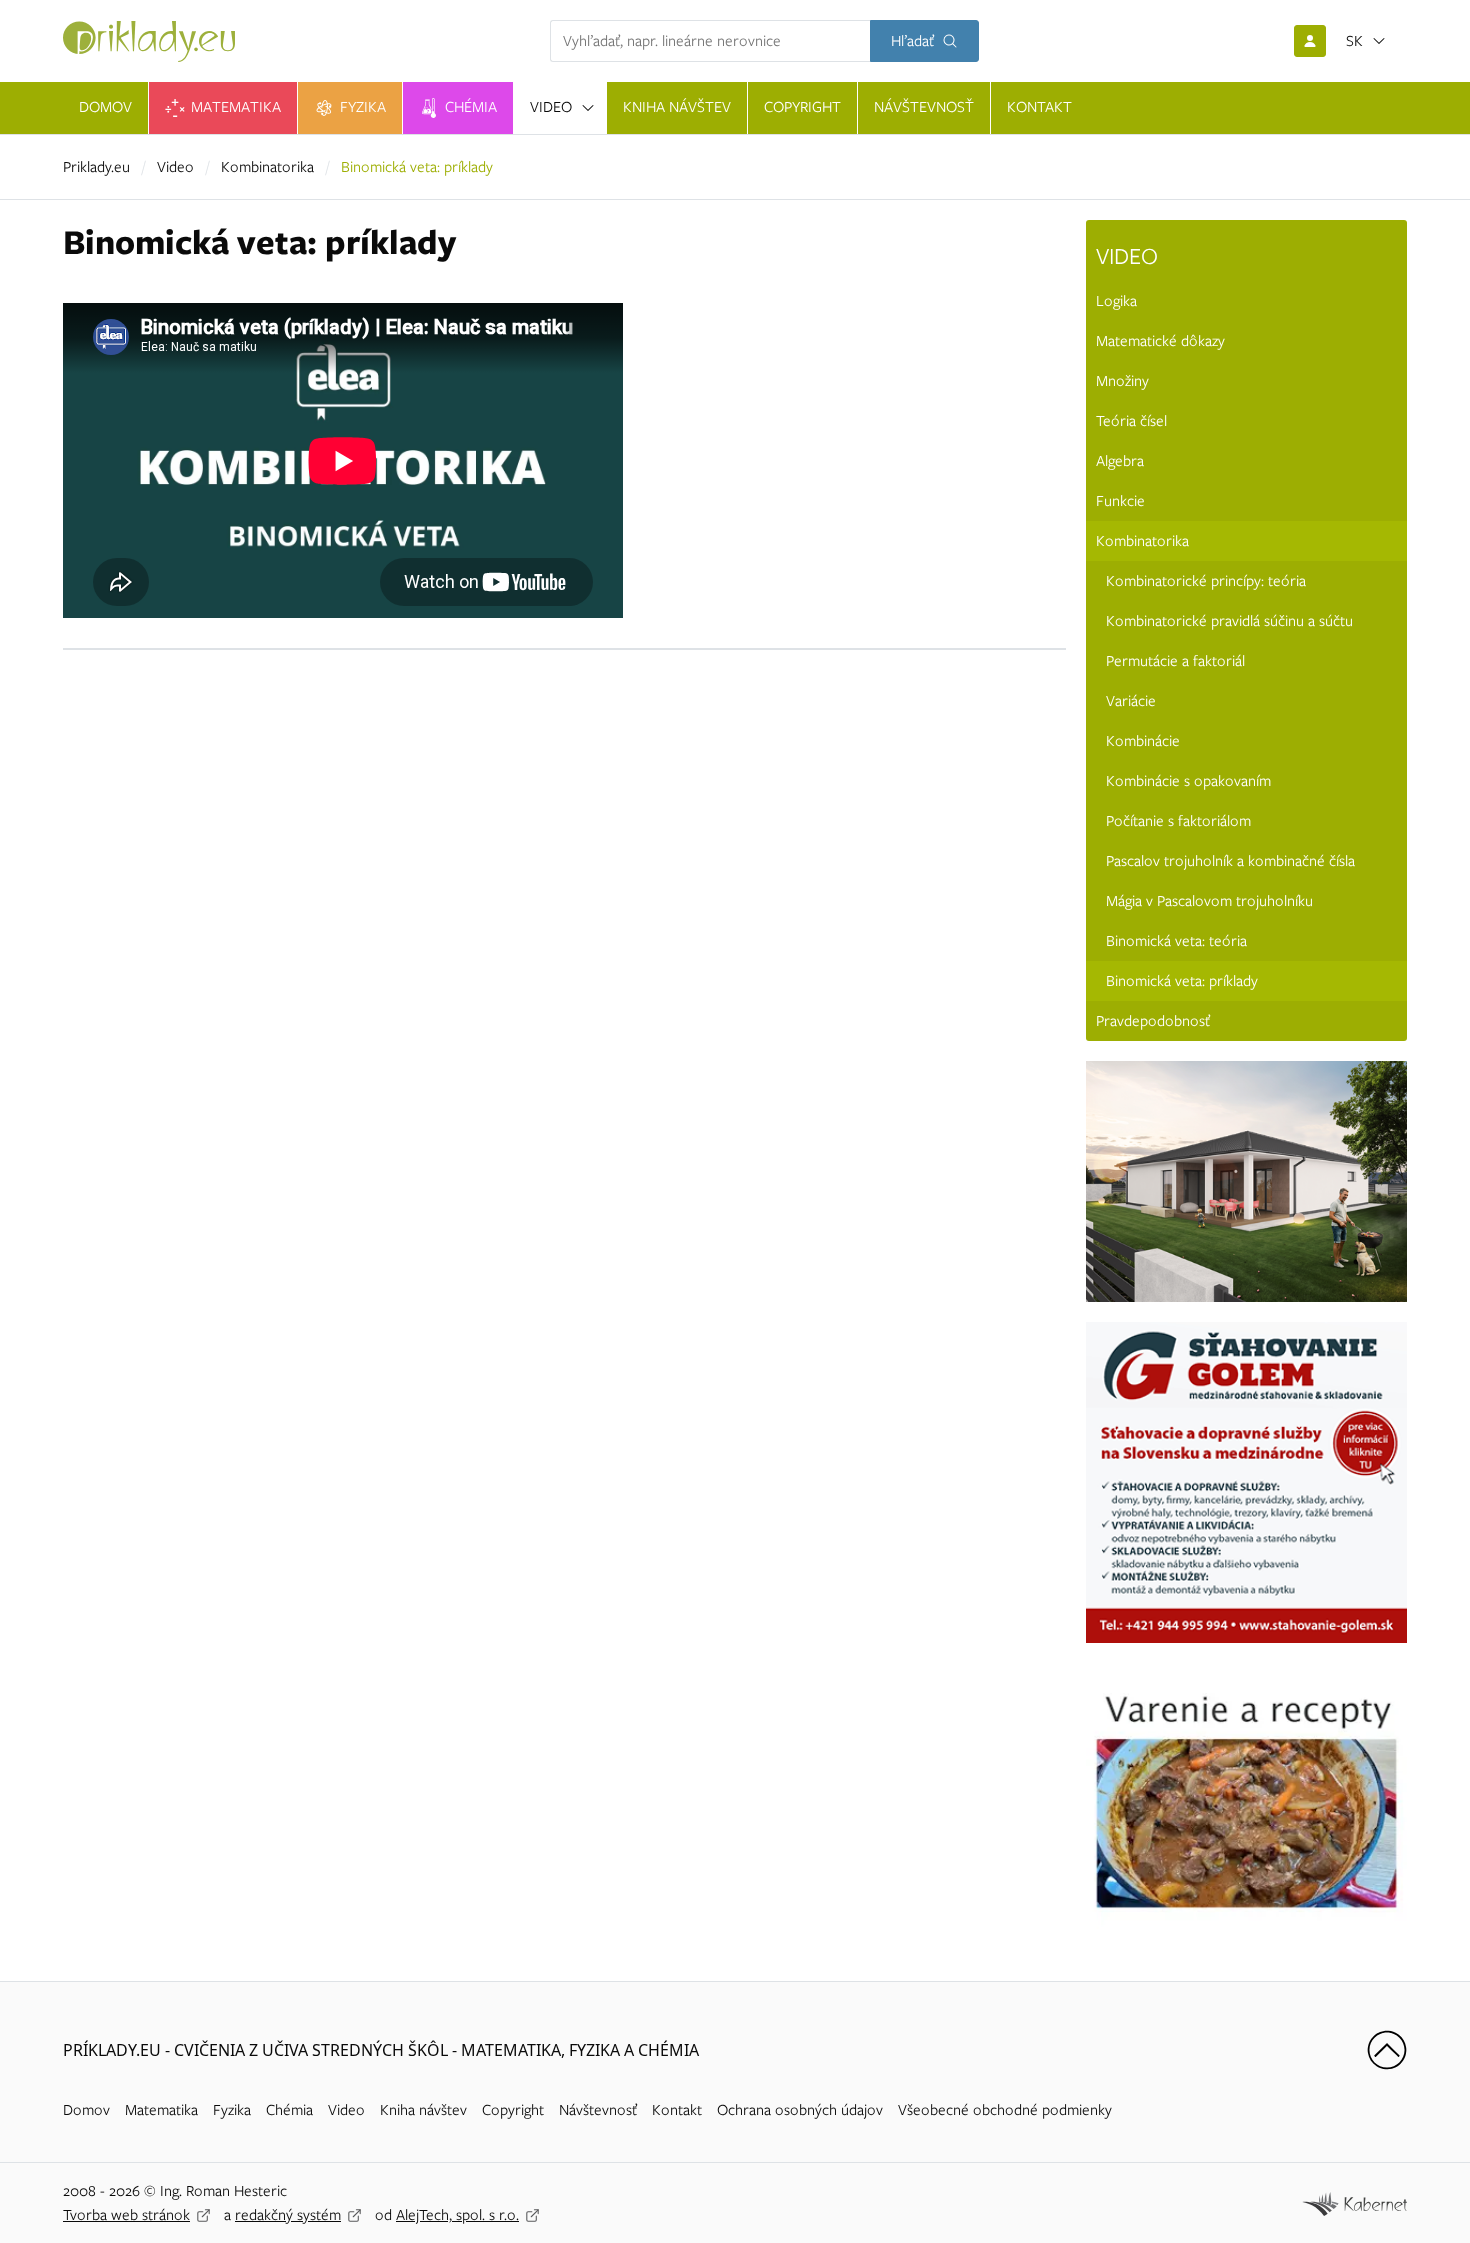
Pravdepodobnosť (1153, 1021)
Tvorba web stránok (126, 2215)
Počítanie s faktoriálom (1178, 821)
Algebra (1120, 461)
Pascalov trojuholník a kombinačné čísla (1230, 861)
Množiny (1122, 381)
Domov (86, 2110)
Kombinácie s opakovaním (1188, 781)
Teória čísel (1131, 421)
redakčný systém (288, 2215)
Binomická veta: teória (1176, 941)
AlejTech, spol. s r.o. (457, 2215)
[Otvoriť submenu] (588, 108)
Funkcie (1120, 501)
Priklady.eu (96, 167)
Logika (1116, 301)
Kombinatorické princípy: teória (1206, 581)
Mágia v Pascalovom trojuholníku (1209, 901)
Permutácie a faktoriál (1175, 661)
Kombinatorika (267, 167)
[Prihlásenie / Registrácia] (1310, 41)
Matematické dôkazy (1160, 341)
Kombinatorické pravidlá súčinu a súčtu (1229, 621)
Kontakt (677, 2110)
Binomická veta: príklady (1182, 981)
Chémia (289, 2110)
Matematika (161, 2110)
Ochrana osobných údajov (800, 2110)
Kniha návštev (423, 2110)
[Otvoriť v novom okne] (1354, 2202)
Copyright (513, 2110)
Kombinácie (1143, 741)
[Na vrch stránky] (1387, 2050)
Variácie (1131, 701)
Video (175, 167)
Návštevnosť (598, 2110)
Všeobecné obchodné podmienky (1005, 2110)
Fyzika (232, 2110)
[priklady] (149, 41)
